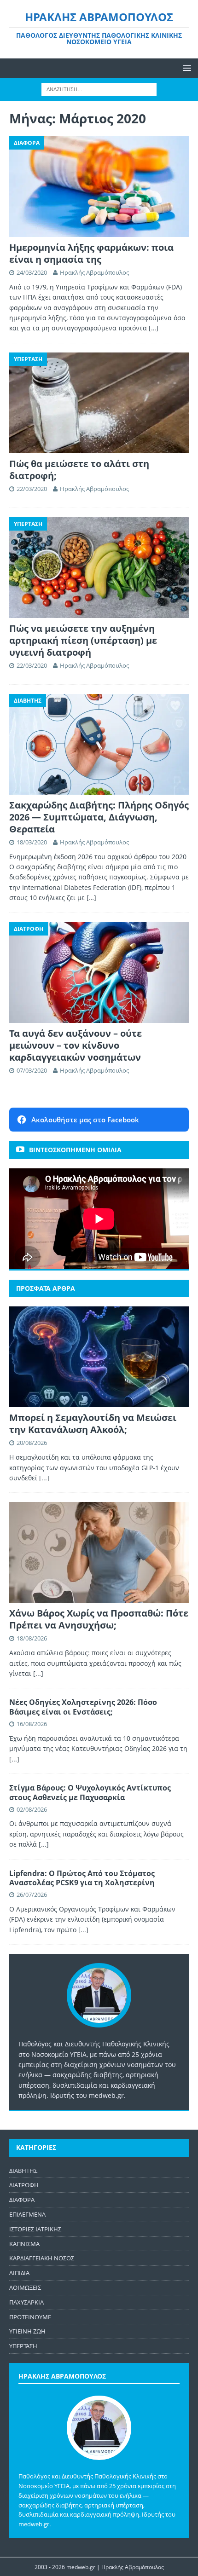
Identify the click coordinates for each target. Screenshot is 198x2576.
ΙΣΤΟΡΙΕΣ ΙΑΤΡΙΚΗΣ (35, 2229)
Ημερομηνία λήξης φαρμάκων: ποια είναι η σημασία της (91, 253)
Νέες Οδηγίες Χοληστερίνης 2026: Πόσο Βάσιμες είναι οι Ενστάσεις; (83, 1707)
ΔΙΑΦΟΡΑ (22, 2200)
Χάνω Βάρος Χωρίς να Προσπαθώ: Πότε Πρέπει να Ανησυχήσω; (99, 1619)
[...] (44, 1478)
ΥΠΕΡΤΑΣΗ (23, 2346)
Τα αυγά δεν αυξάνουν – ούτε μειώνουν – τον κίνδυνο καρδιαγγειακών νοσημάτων (76, 1045)
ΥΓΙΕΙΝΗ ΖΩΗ (27, 2331)
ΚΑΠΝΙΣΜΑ (24, 2244)
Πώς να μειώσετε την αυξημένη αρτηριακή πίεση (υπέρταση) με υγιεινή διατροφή (83, 640)
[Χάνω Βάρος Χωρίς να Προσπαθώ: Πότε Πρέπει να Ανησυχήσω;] (99, 1552)
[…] (154, 328)
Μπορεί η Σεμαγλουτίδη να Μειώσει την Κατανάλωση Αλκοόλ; (93, 1424)
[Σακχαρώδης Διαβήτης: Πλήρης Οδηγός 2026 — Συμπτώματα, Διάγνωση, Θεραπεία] (99, 744)
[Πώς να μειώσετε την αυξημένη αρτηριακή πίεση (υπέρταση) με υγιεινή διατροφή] (99, 568)
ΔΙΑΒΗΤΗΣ (23, 2171)
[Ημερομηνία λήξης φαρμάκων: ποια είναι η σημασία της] (99, 187)
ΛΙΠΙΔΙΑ (19, 2273)
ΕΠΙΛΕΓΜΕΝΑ (27, 2214)
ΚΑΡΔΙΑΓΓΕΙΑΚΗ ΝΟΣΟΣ (42, 2258)
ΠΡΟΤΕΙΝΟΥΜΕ (30, 2317)
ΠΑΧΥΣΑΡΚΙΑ (26, 2302)
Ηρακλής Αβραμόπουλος (94, 272)
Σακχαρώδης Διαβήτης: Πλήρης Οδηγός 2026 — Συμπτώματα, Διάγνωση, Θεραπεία (99, 817)
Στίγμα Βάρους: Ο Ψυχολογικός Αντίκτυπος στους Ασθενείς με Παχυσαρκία (90, 1793)
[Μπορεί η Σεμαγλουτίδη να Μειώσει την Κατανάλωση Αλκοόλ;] (99, 1357)
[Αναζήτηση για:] (99, 89)
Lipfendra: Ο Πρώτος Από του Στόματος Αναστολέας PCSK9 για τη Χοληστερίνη (82, 1878)
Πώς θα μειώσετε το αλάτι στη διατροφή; (79, 470)
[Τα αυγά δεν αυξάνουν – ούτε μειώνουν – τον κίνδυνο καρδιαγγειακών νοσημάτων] (99, 973)
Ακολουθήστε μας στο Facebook (85, 1120)
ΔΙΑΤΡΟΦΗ (24, 2185)
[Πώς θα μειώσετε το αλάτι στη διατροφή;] (99, 403)
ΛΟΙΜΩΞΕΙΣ (25, 2287)
